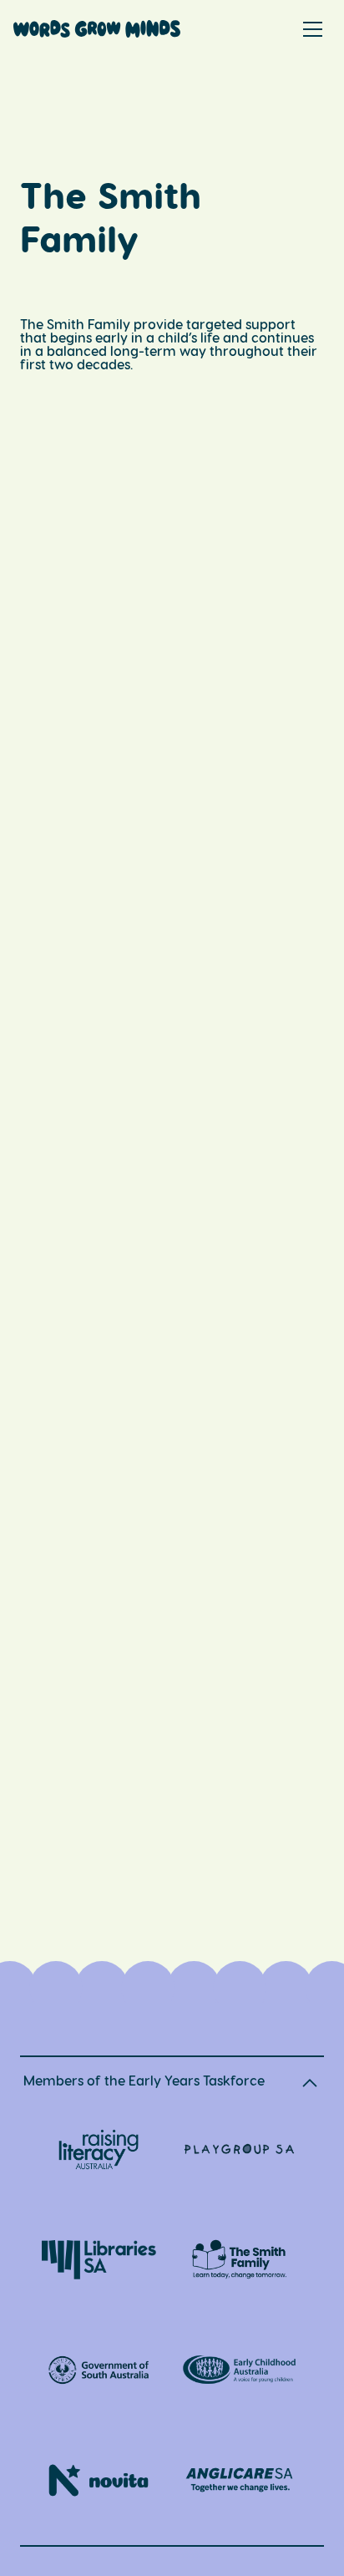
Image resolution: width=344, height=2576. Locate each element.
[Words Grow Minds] (97, 32)
